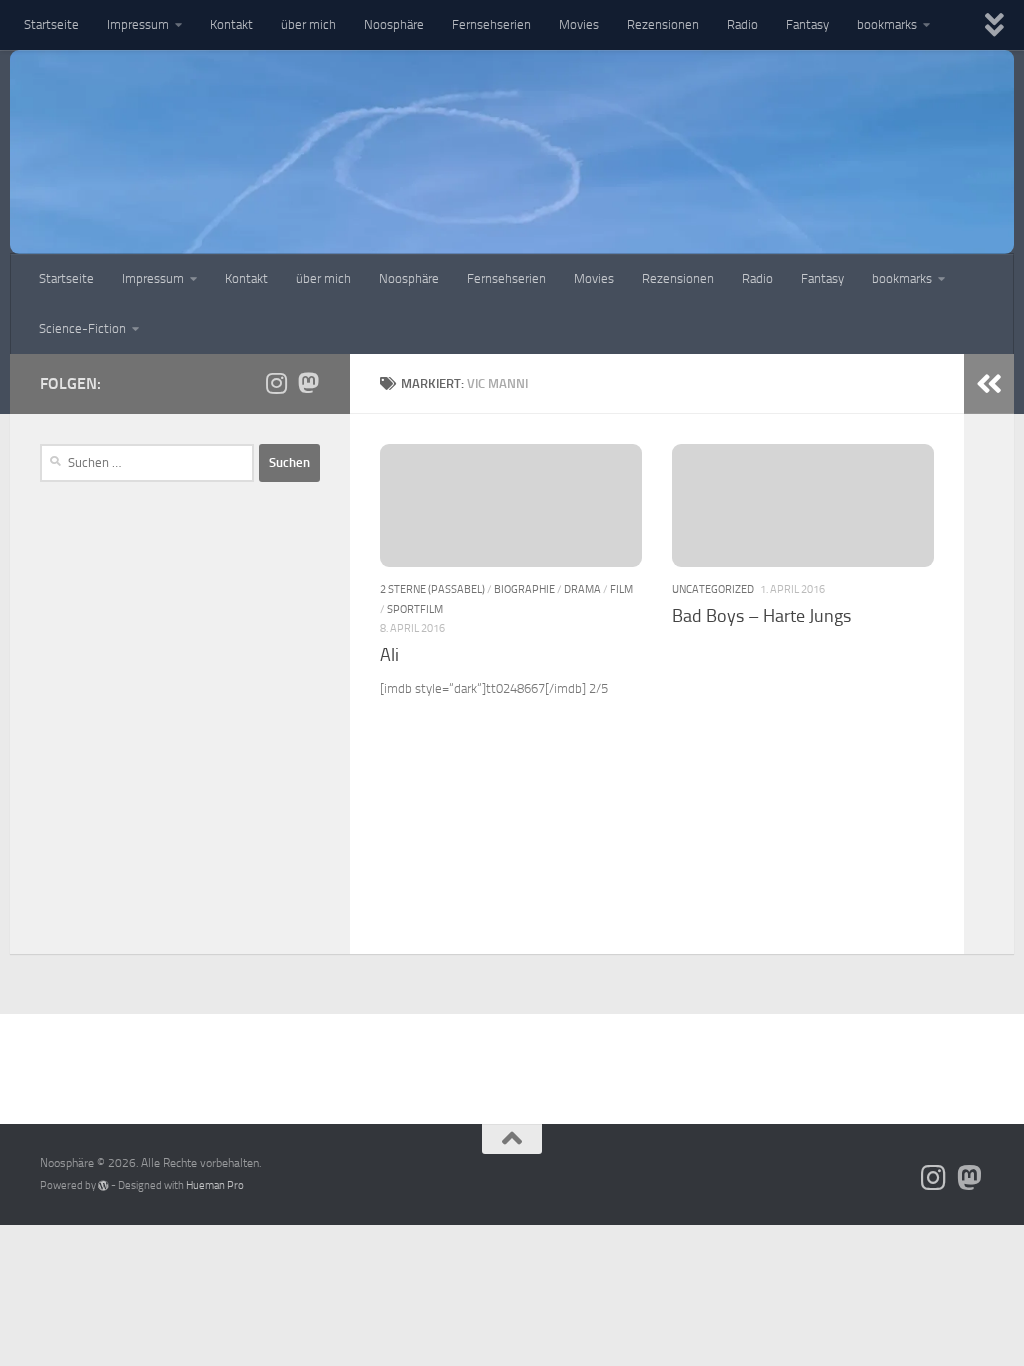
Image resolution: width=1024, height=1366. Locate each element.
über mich (308, 24)
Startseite (51, 24)
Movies (579, 24)
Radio (742, 24)
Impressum (138, 24)
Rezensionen (663, 24)
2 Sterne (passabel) (432, 589)
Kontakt (231, 24)
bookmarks (887, 24)
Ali (389, 655)
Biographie (524, 589)
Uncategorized (713, 589)
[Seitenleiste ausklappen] (989, 384)
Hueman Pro (215, 1185)
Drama (582, 589)
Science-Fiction (82, 328)
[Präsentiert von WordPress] (103, 1185)
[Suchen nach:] (147, 463)
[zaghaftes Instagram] (276, 383)
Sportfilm (415, 609)
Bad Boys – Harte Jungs (761, 616)
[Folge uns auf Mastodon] (308, 383)
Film (621, 589)
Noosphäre (394, 24)
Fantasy (807, 24)
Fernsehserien (491, 24)
